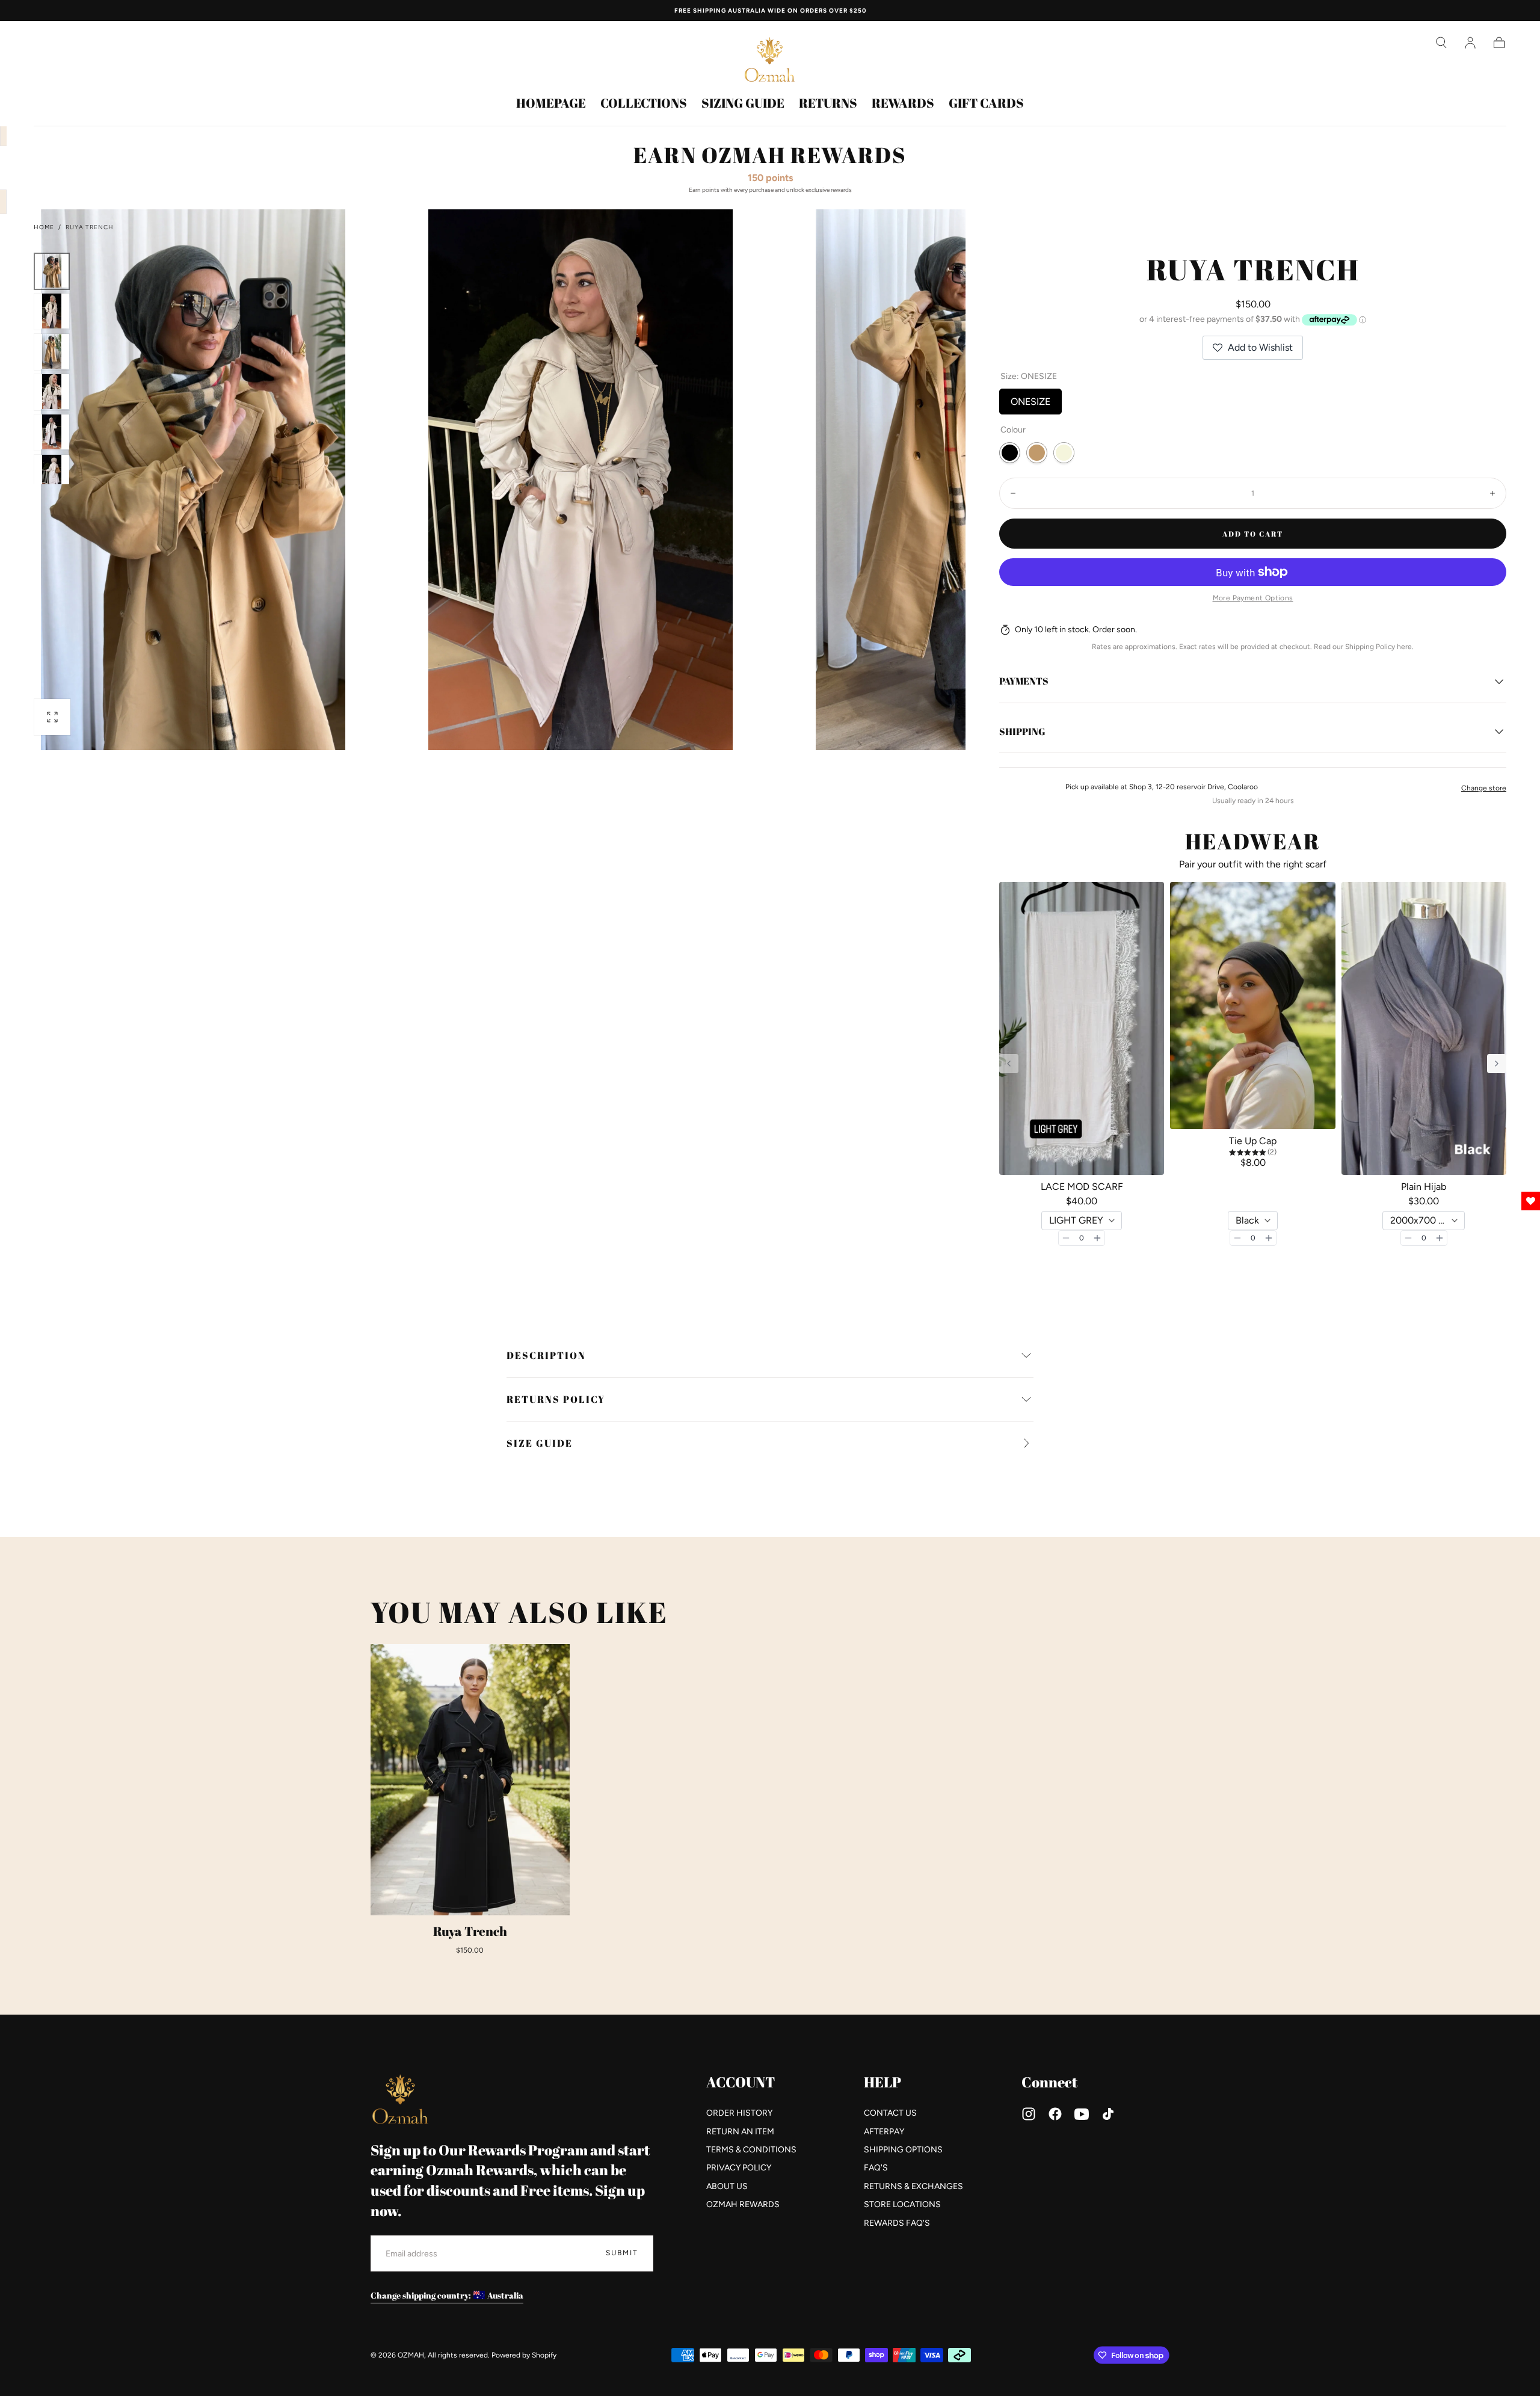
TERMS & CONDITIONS (751, 2150)
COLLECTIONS (644, 103)
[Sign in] (1470, 43)
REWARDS (903, 103)
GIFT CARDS (986, 103)
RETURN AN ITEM (740, 2132)
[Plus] (1097, 1238)
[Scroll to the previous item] (1009, 1064)
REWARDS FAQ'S (897, 2223)
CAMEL (1037, 453)
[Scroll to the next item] (1497, 1064)
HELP (882, 2082)
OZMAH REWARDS (743, 2204)
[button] (1441, 43)
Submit (622, 2253)
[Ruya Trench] (470, 1780)
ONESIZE (1030, 398)
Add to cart (1253, 534)
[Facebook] (1055, 2114)
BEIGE (1064, 453)
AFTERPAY (884, 2132)
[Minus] (1066, 1238)
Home (44, 227)
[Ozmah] (401, 2099)
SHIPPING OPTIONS (903, 2150)
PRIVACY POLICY (739, 2168)
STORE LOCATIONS (902, 2204)
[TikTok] (1108, 2114)
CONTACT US (890, 2113)
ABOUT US (727, 2186)
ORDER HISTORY (739, 2113)
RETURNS (828, 103)
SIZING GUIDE (743, 103)
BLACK (1010, 453)
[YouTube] (1082, 2114)
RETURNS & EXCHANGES (913, 2186)
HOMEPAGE (551, 103)
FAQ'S (876, 2168)
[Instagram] (1029, 2114)
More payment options (1253, 598)
